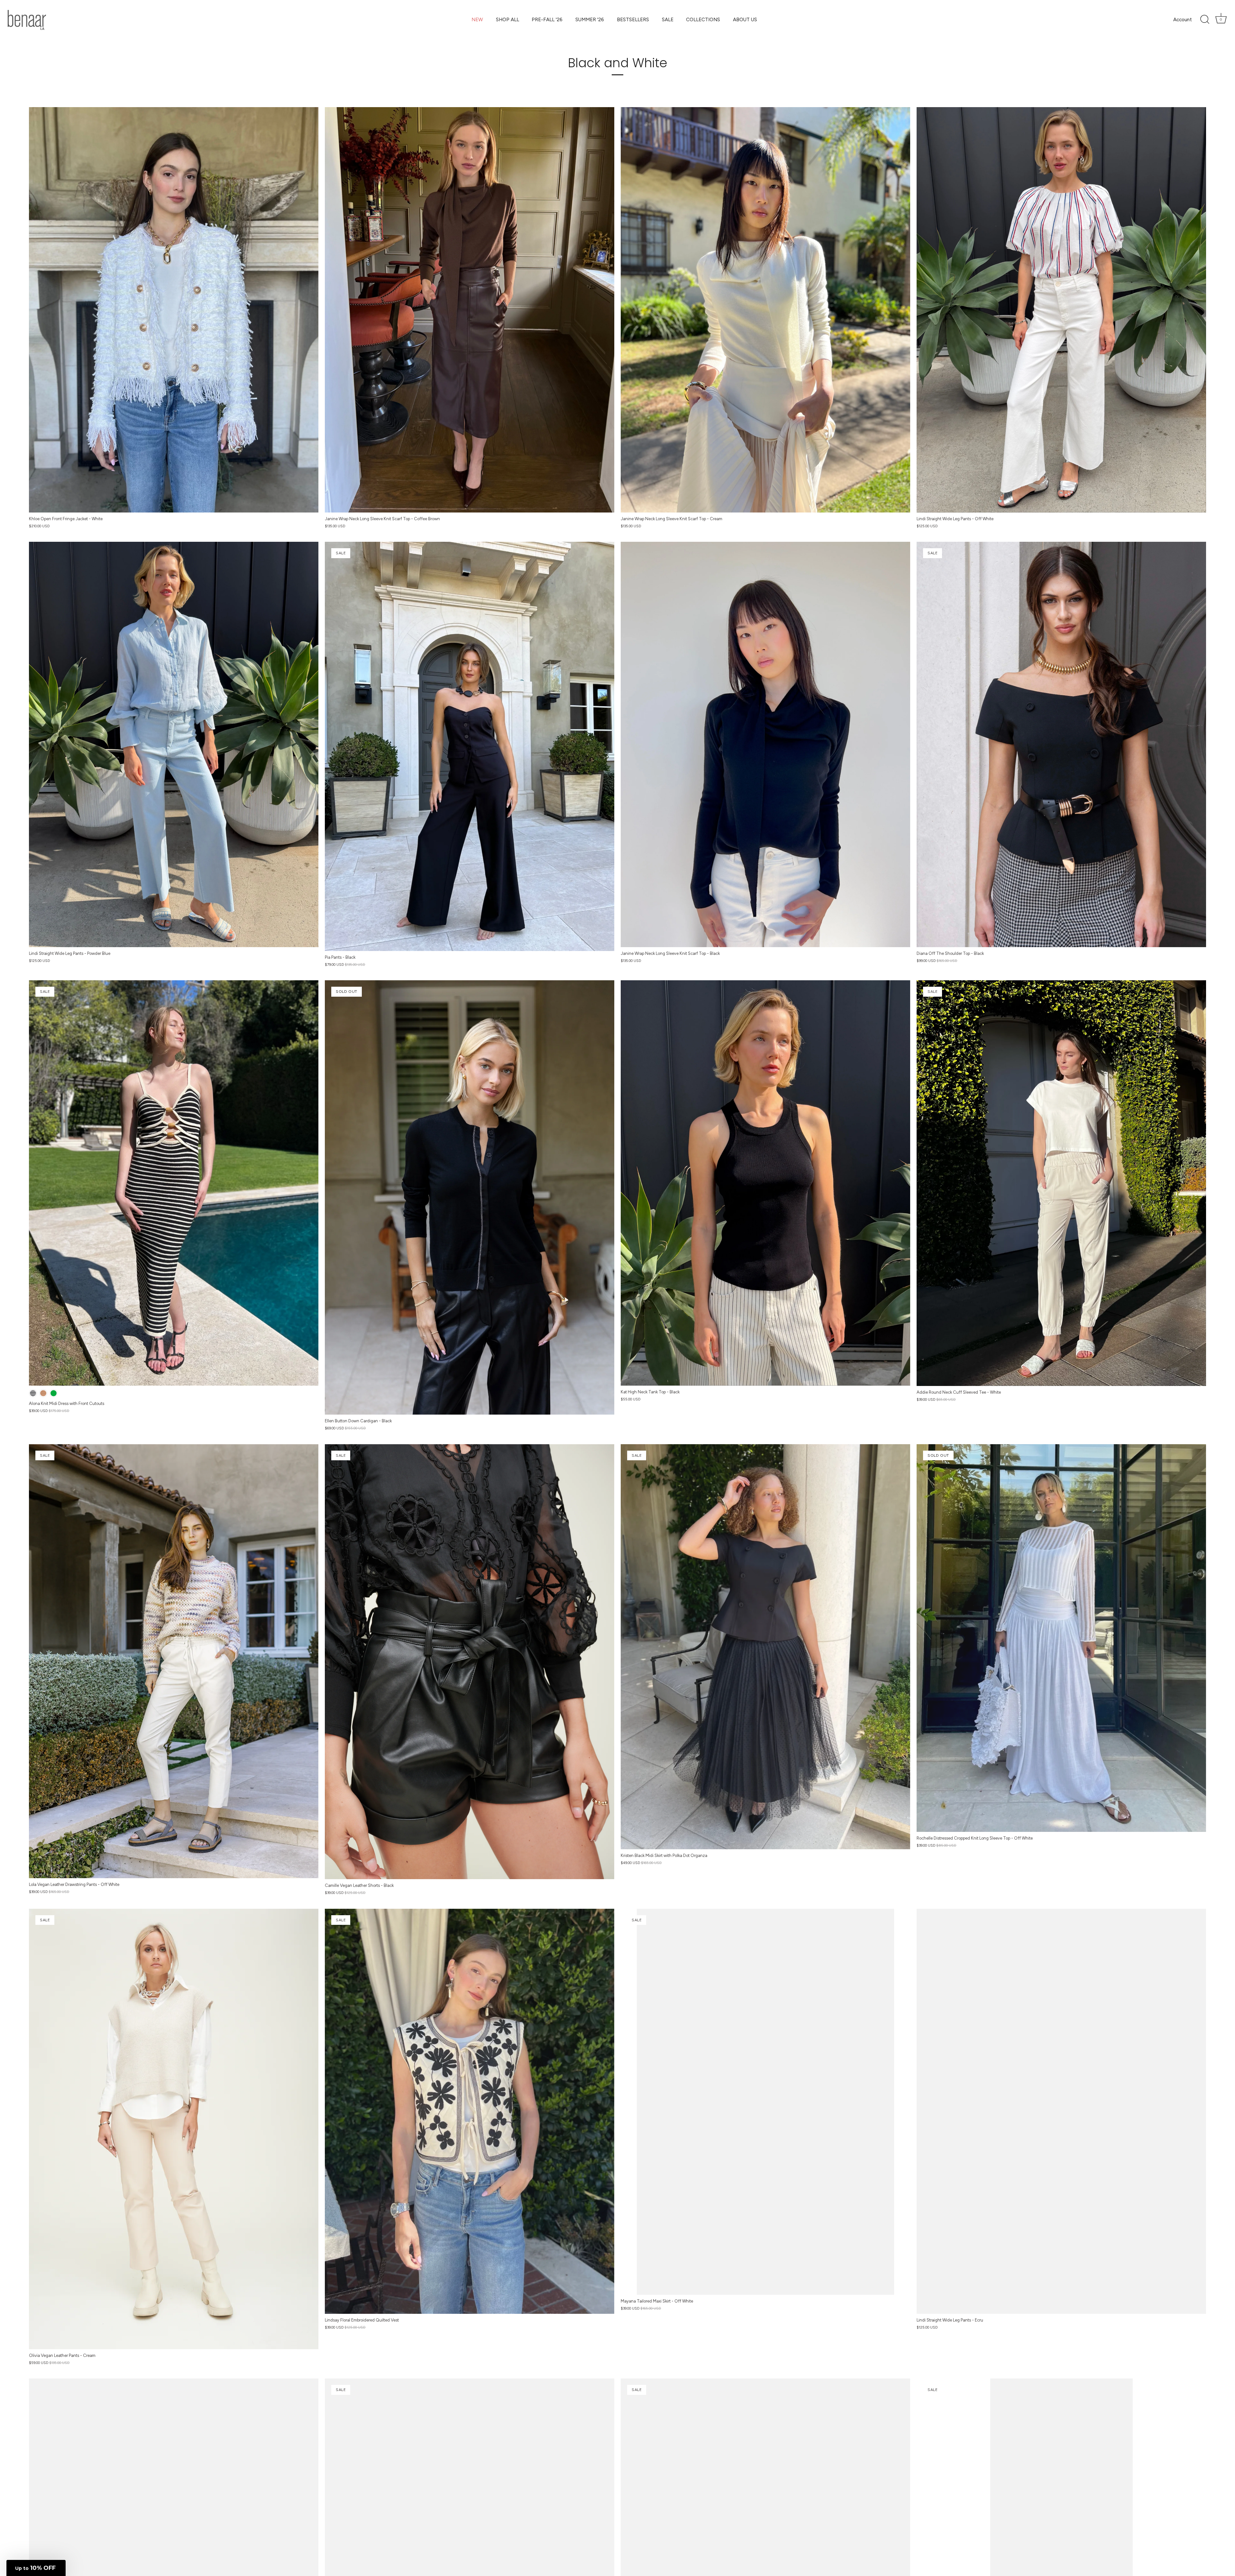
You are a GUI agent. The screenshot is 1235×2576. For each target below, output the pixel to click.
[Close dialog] (770, 1217)
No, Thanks (698, 1389)
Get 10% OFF (698, 1374)
